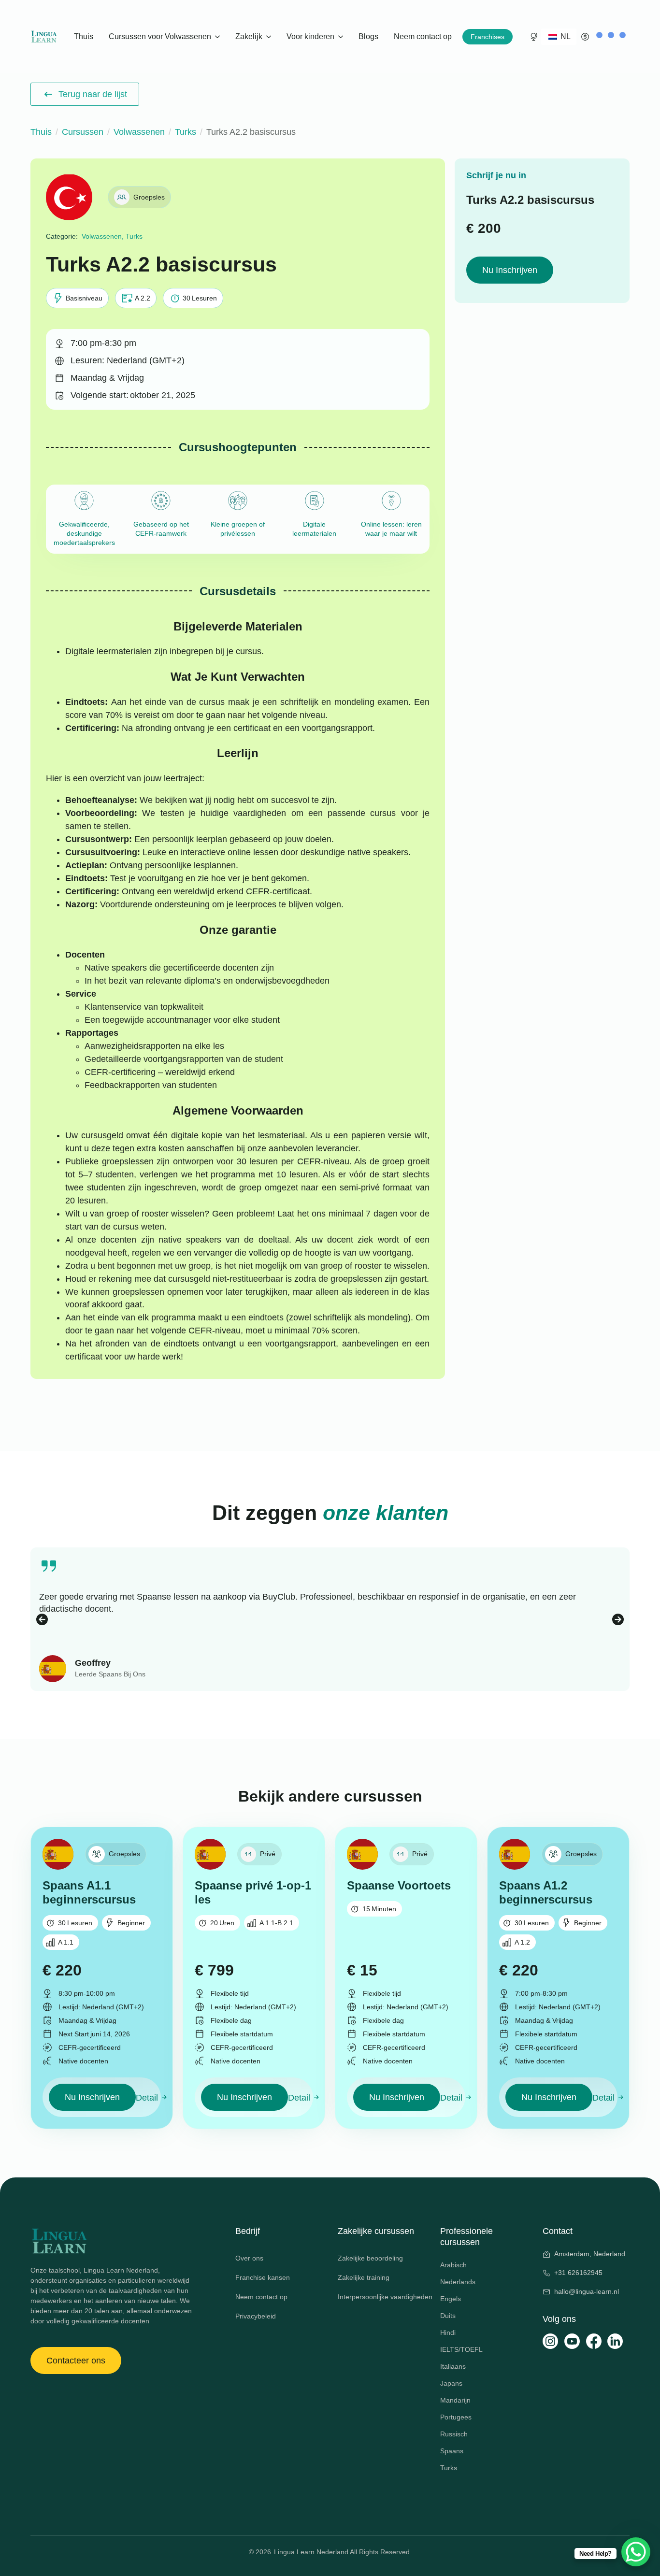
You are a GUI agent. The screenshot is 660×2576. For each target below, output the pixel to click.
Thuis (84, 36)
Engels (451, 2299)
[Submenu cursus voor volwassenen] (219, 37)
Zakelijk (249, 36)
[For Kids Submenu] (342, 37)
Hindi (448, 2333)
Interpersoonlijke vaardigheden (381, 2297)
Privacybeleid (256, 2316)
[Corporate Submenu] (270, 37)
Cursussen (83, 132)
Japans (451, 2383)
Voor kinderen (310, 36)
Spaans (452, 2451)
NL (565, 36)
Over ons (249, 2258)
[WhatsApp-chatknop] (636, 2552)
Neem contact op (423, 36)
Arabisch (453, 2265)
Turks (186, 132)
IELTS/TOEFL (461, 2349)
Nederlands (458, 2282)
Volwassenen (139, 132)
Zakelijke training (364, 2277)
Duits (448, 2316)
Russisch (454, 2434)
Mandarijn (455, 2400)
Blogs (368, 36)
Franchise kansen (263, 2277)
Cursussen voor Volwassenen (160, 36)
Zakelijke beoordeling (370, 2258)
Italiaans (453, 2366)
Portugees (456, 2417)
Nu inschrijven (510, 270)
